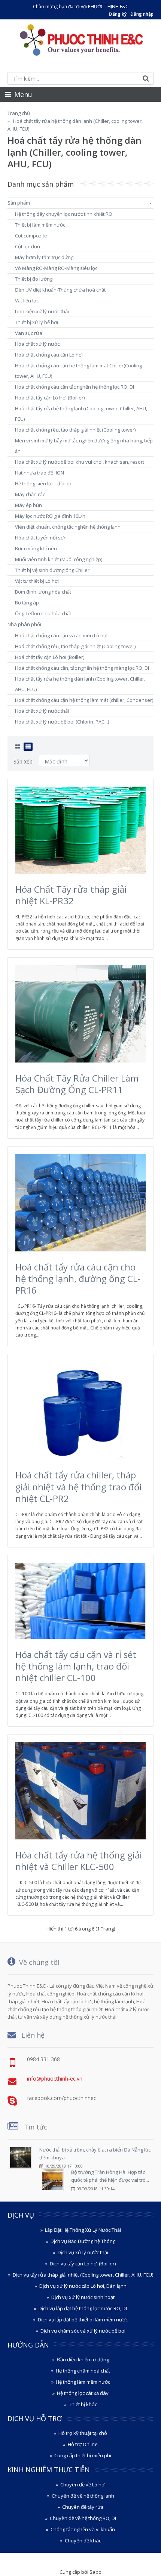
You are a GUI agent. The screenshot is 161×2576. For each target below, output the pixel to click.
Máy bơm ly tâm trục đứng (44, 257)
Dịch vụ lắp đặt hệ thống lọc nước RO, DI (83, 2308)
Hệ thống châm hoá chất (83, 2371)
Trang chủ (19, 113)
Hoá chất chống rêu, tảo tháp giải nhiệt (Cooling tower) (75, 430)
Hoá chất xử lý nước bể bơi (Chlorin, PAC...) (62, 722)
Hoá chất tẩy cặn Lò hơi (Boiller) (50, 657)
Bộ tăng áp (27, 603)
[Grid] (18, 747)
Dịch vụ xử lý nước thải (83, 2252)
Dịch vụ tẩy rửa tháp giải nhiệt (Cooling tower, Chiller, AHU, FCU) (83, 2275)
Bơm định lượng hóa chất (43, 592)
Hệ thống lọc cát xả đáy (83, 2393)
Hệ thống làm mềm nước (83, 2382)
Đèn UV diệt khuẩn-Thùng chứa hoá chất (60, 290)
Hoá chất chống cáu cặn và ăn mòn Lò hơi (61, 635)
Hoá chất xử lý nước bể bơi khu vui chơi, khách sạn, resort (80, 462)
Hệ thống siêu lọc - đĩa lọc (43, 483)
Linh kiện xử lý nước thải (42, 311)
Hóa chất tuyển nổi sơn (41, 538)
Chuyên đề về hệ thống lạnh (83, 2496)
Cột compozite (31, 236)
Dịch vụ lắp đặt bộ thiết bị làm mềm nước (83, 2320)
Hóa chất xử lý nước (37, 344)
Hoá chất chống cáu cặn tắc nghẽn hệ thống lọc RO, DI (75, 387)
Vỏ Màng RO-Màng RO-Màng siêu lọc (56, 268)
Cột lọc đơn (28, 246)
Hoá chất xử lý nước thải (42, 711)
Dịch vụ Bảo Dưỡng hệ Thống (83, 2241)
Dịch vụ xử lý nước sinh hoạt (83, 2297)
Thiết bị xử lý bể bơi (37, 322)
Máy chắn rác (30, 494)
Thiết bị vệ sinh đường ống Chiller (52, 570)
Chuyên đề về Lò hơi (83, 2485)
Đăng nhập (142, 14)
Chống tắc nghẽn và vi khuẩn (83, 2529)
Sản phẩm (19, 203)
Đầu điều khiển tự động (83, 2359)
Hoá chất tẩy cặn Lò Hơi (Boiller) (50, 398)
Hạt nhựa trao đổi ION (40, 473)
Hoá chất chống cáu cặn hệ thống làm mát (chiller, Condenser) (84, 700)
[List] (28, 747)
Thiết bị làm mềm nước (40, 225)
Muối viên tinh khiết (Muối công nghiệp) (59, 559)
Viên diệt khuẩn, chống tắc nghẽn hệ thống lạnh (68, 527)
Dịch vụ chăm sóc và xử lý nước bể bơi (83, 2331)
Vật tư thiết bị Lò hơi (37, 581)
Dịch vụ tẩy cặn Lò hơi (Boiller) (83, 2264)
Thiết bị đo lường (34, 279)
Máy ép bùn (28, 505)
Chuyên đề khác (83, 2541)
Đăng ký (118, 14)
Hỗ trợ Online (83, 2444)
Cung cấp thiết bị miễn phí (83, 2455)
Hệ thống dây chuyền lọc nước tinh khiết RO (64, 214)
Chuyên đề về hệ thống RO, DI (83, 2518)
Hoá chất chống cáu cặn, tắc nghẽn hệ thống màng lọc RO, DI (82, 668)
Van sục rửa (29, 333)
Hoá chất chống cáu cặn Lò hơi (49, 355)
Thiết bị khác (83, 2404)
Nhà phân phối (24, 624)
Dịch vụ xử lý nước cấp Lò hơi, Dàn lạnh (83, 2286)
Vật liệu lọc (27, 301)
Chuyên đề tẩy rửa (83, 2507)
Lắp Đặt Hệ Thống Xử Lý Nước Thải (83, 2230)
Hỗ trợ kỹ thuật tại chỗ (83, 2433)
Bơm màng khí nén (36, 548)
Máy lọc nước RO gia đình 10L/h (50, 516)
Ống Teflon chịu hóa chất (43, 613)
